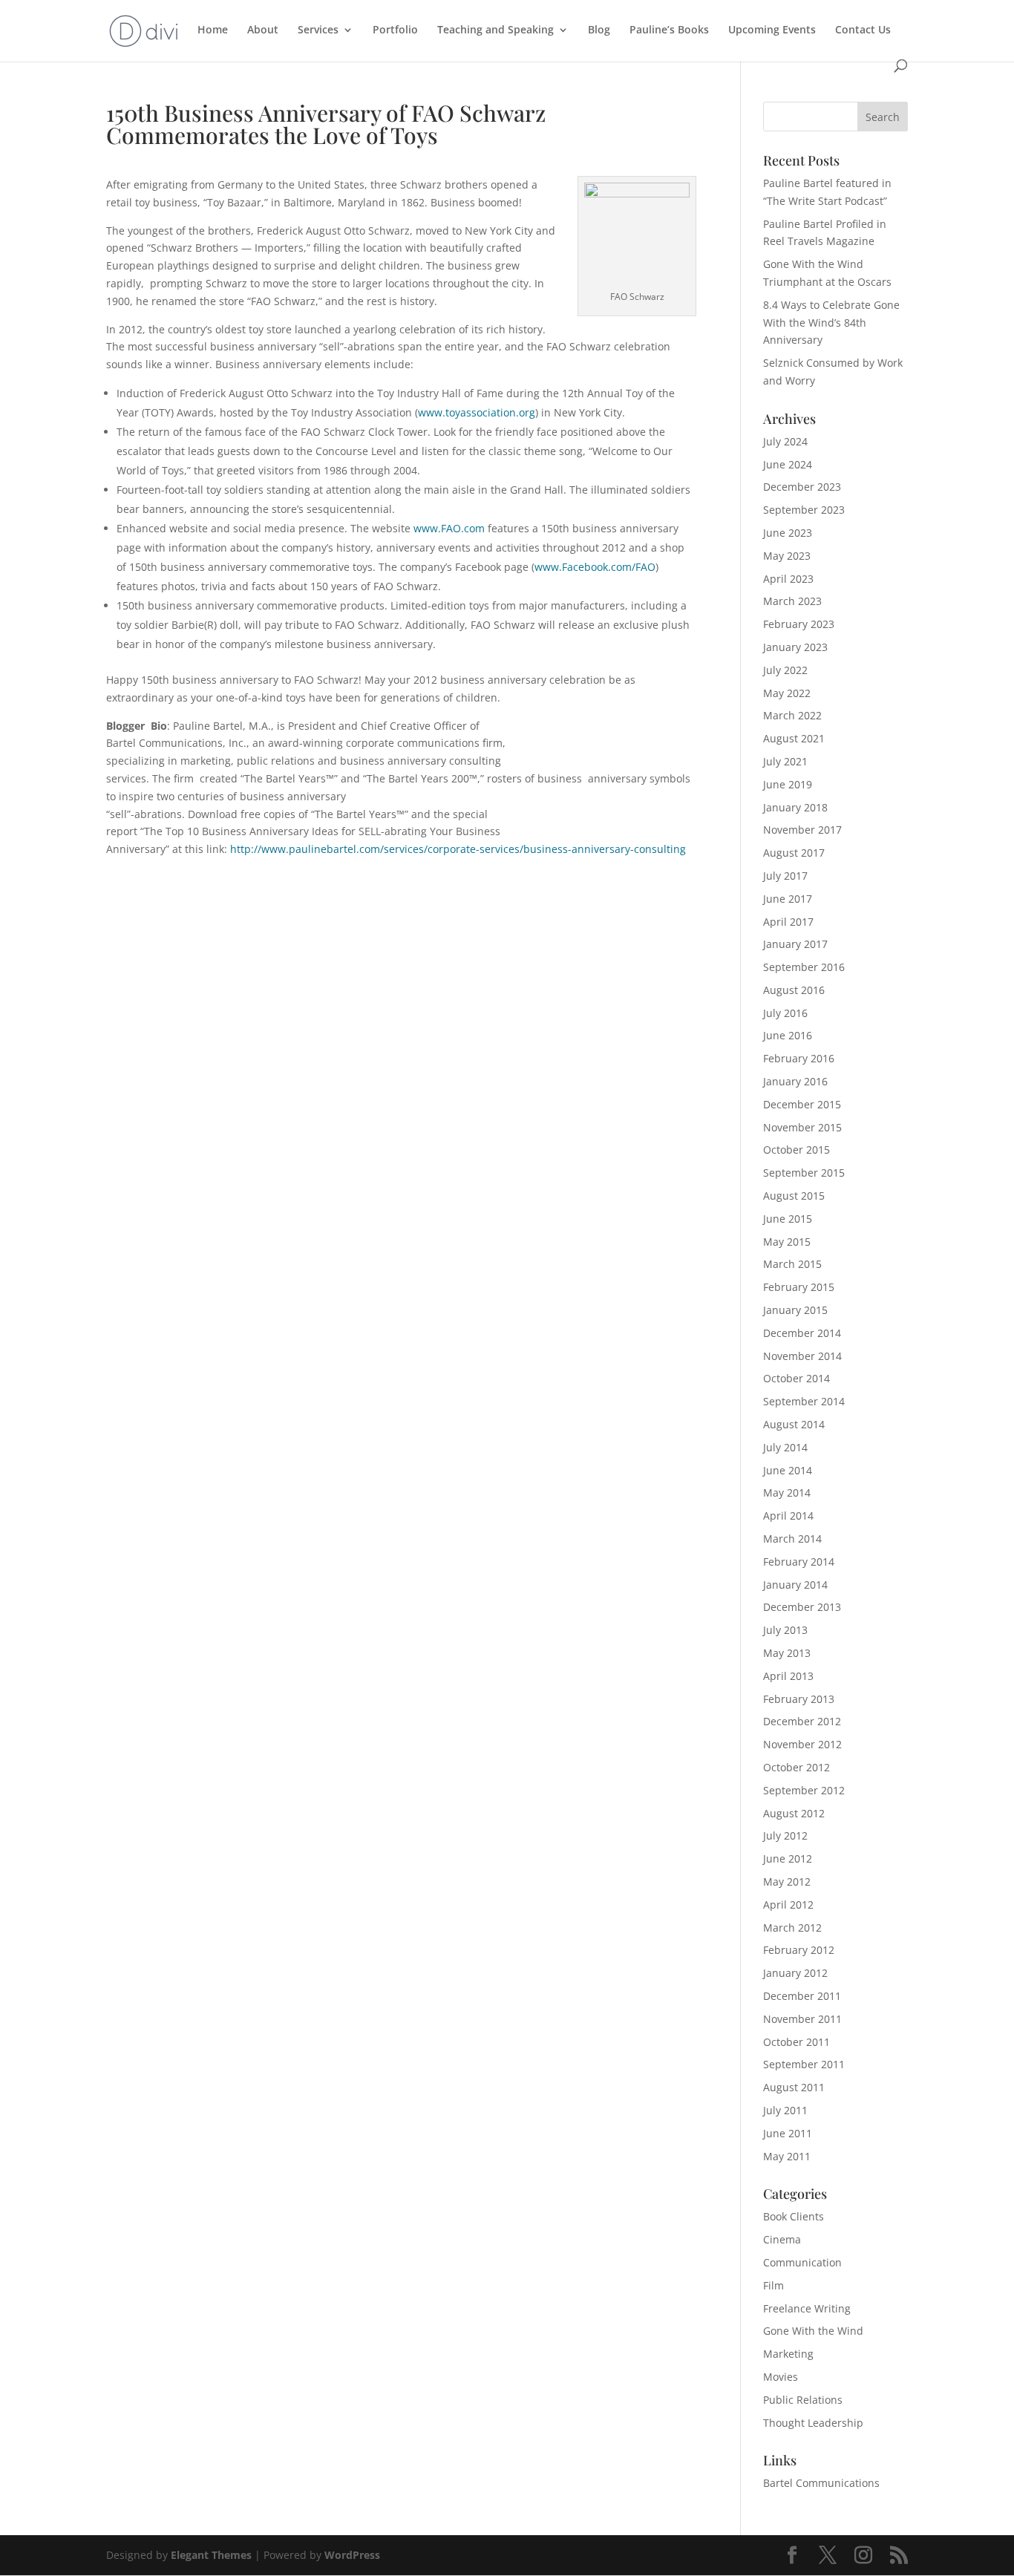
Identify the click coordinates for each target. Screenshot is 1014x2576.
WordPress (352, 2555)
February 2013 (799, 1699)
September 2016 (804, 967)
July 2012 (785, 1835)
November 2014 (802, 1356)
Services (318, 30)
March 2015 (792, 1264)
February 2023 (799, 624)
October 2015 (797, 1150)
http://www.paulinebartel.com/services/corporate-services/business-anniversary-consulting (458, 849)
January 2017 (795, 944)
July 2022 (785, 670)
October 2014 (797, 1378)
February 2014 (799, 1562)
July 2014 (785, 1447)
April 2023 (788, 579)
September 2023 (804, 510)
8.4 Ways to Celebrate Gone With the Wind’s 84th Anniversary (831, 323)
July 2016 (785, 1013)
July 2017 (785, 876)
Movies (781, 2377)
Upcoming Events (772, 30)
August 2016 (794, 990)
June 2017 (788, 899)
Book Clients (794, 2216)
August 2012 (794, 1813)
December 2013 (802, 1607)
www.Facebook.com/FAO (595, 567)
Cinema (782, 2239)
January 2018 (795, 807)
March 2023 (792, 601)
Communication (802, 2262)
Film (773, 2285)
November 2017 (802, 830)
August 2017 (794, 853)
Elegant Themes (211, 2555)
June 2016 (788, 1035)
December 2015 (802, 1104)
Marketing (788, 2354)
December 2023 (802, 487)
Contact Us (863, 30)
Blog (599, 30)
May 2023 (787, 556)
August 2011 (794, 2087)
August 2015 (794, 1196)
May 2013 (787, 1653)
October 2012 (797, 1767)
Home (213, 30)
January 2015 (795, 1310)
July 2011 (785, 2110)
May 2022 (787, 693)
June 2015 (788, 1219)
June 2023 (788, 533)
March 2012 (792, 1928)
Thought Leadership (813, 2423)
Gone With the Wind (813, 2331)
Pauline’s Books (669, 30)
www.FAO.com (449, 528)
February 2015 (799, 1287)
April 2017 (788, 922)
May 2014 (787, 1493)
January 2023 (795, 647)
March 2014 (792, 1539)
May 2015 (787, 1242)
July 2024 (785, 441)
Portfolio (395, 30)
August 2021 (794, 738)
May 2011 (787, 2156)
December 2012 (802, 1721)
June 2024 (788, 464)
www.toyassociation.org (477, 412)
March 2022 (792, 715)
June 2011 (788, 2133)
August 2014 (794, 1424)
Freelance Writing (807, 2308)
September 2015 (804, 1173)
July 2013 (785, 1630)
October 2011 (797, 2042)
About (263, 30)
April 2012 (788, 1905)
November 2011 (802, 2019)
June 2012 (788, 1859)
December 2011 (802, 1996)
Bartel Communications (821, 2483)
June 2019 (788, 784)
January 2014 (795, 1585)
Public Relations (803, 2400)
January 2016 (795, 1081)
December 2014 (802, 1333)
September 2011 (804, 2064)
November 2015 (802, 1127)
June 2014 (788, 1470)
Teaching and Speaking (495, 30)
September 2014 (804, 1401)
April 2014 (788, 1516)
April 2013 (788, 1676)
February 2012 (799, 1950)
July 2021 (785, 761)
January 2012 (795, 1973)
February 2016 (799, 1058)
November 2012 (802, 1744)
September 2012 (804, 1790)
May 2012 (787, 1882)
